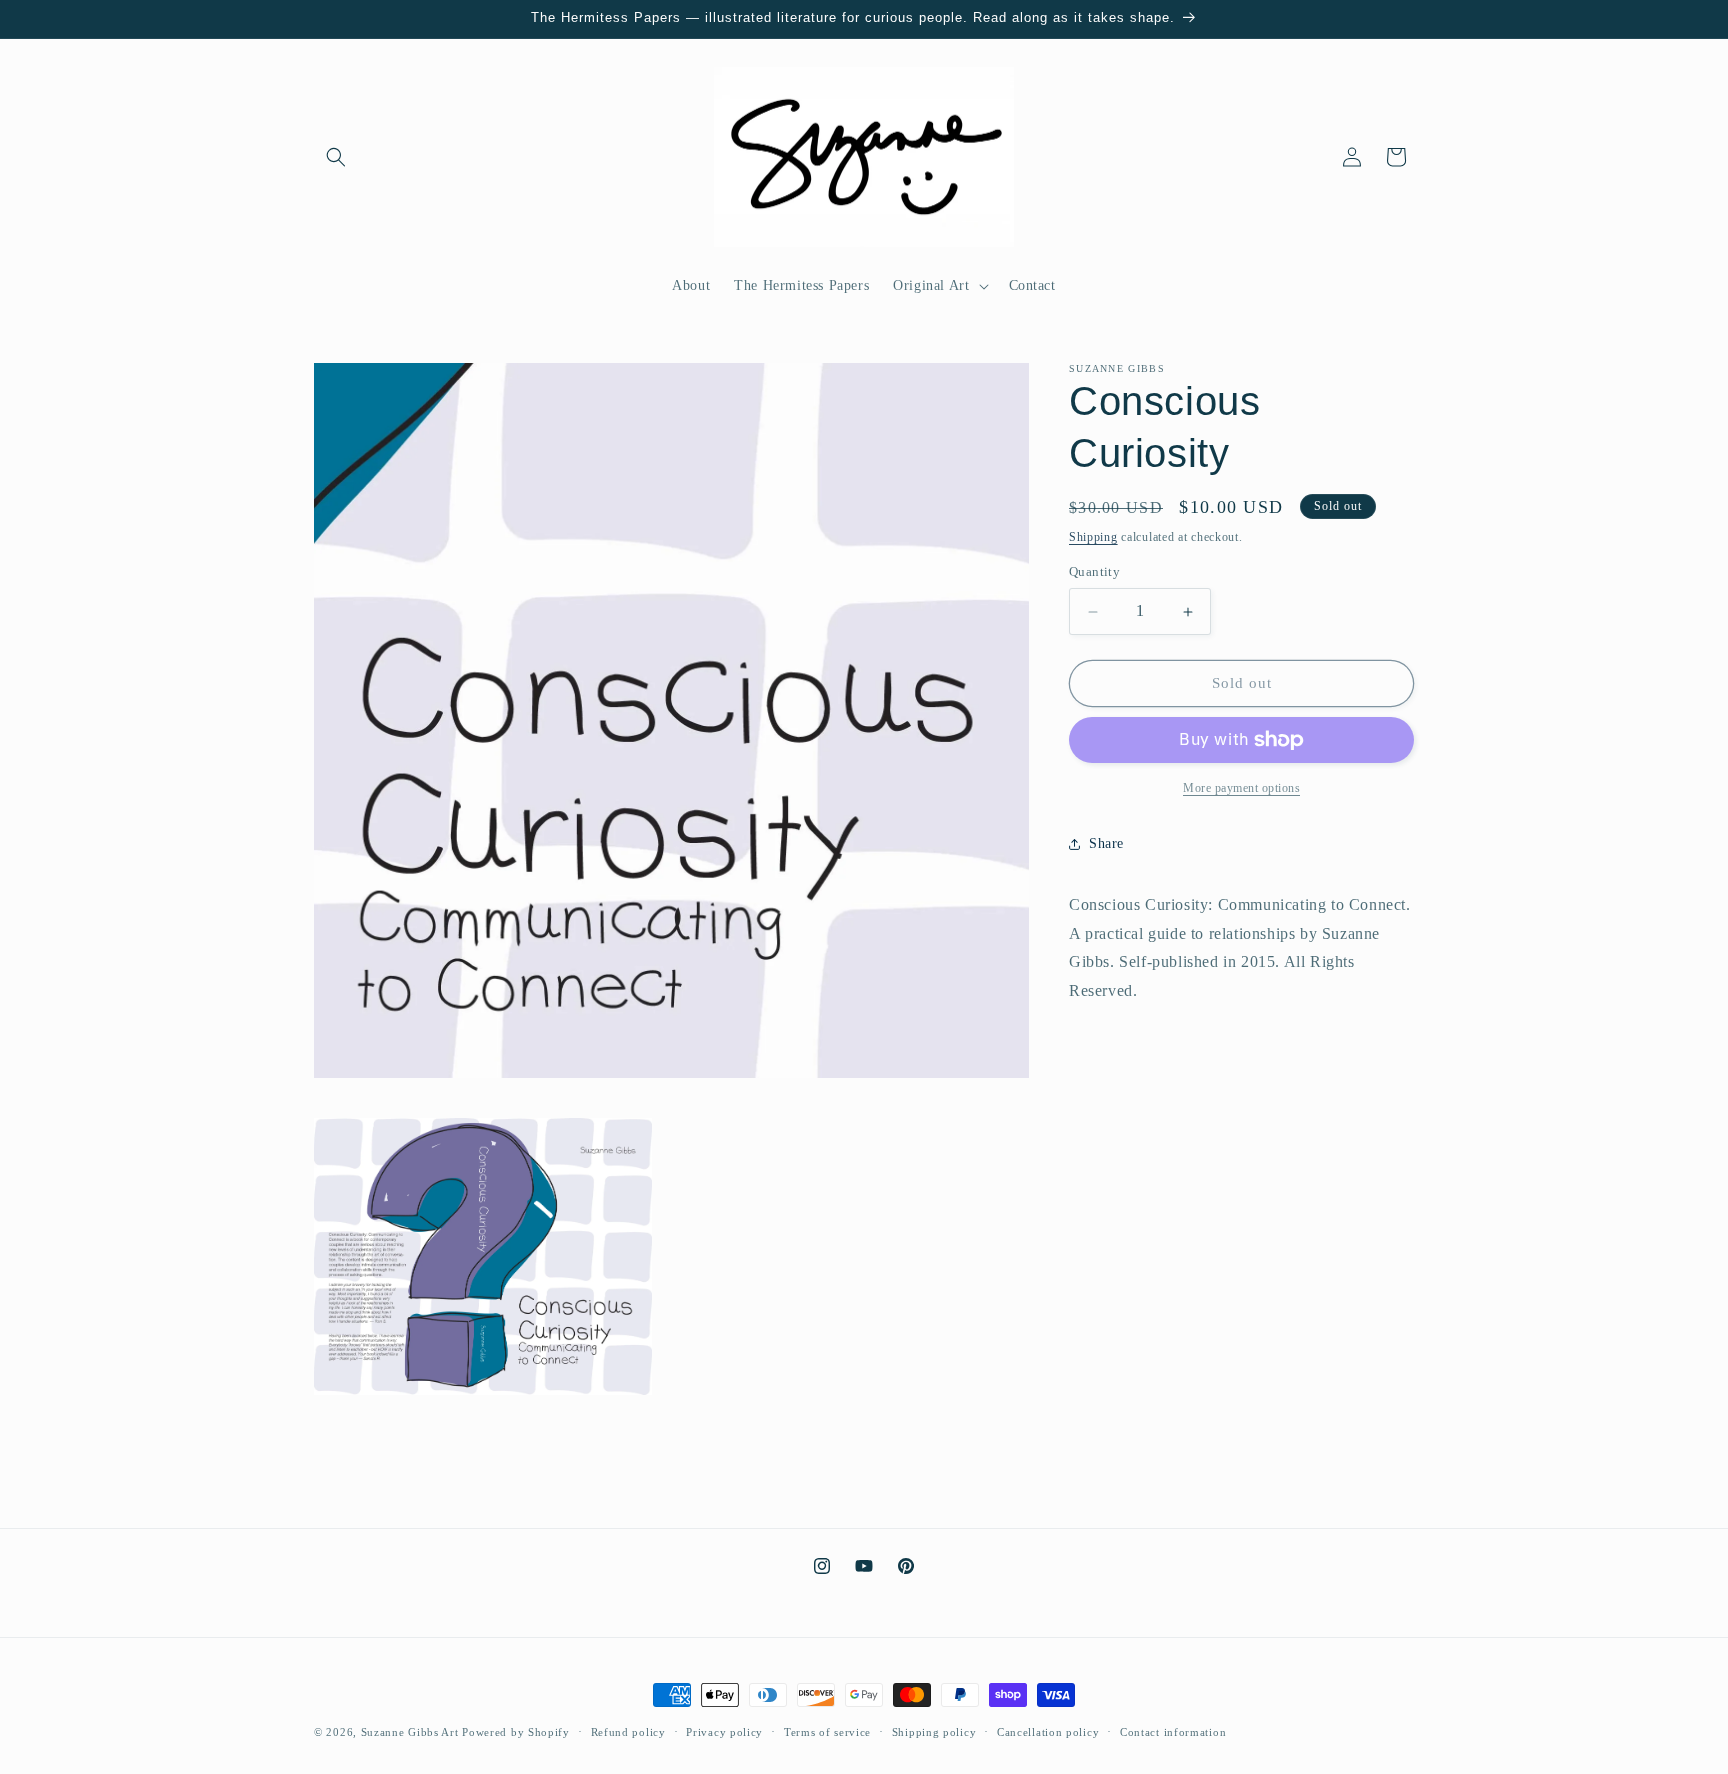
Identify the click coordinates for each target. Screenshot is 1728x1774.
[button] (336, 157)
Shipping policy (934, 1731)
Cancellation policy (1048, 1731)
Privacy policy (724, 1731)
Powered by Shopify (516, 1732)
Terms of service (827, 1731)
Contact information (1173, 1731)
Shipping (1093, 537)
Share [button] (1106, 843)
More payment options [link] (1241, 788)
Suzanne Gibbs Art (410, 1732)
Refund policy (628, 1731)
